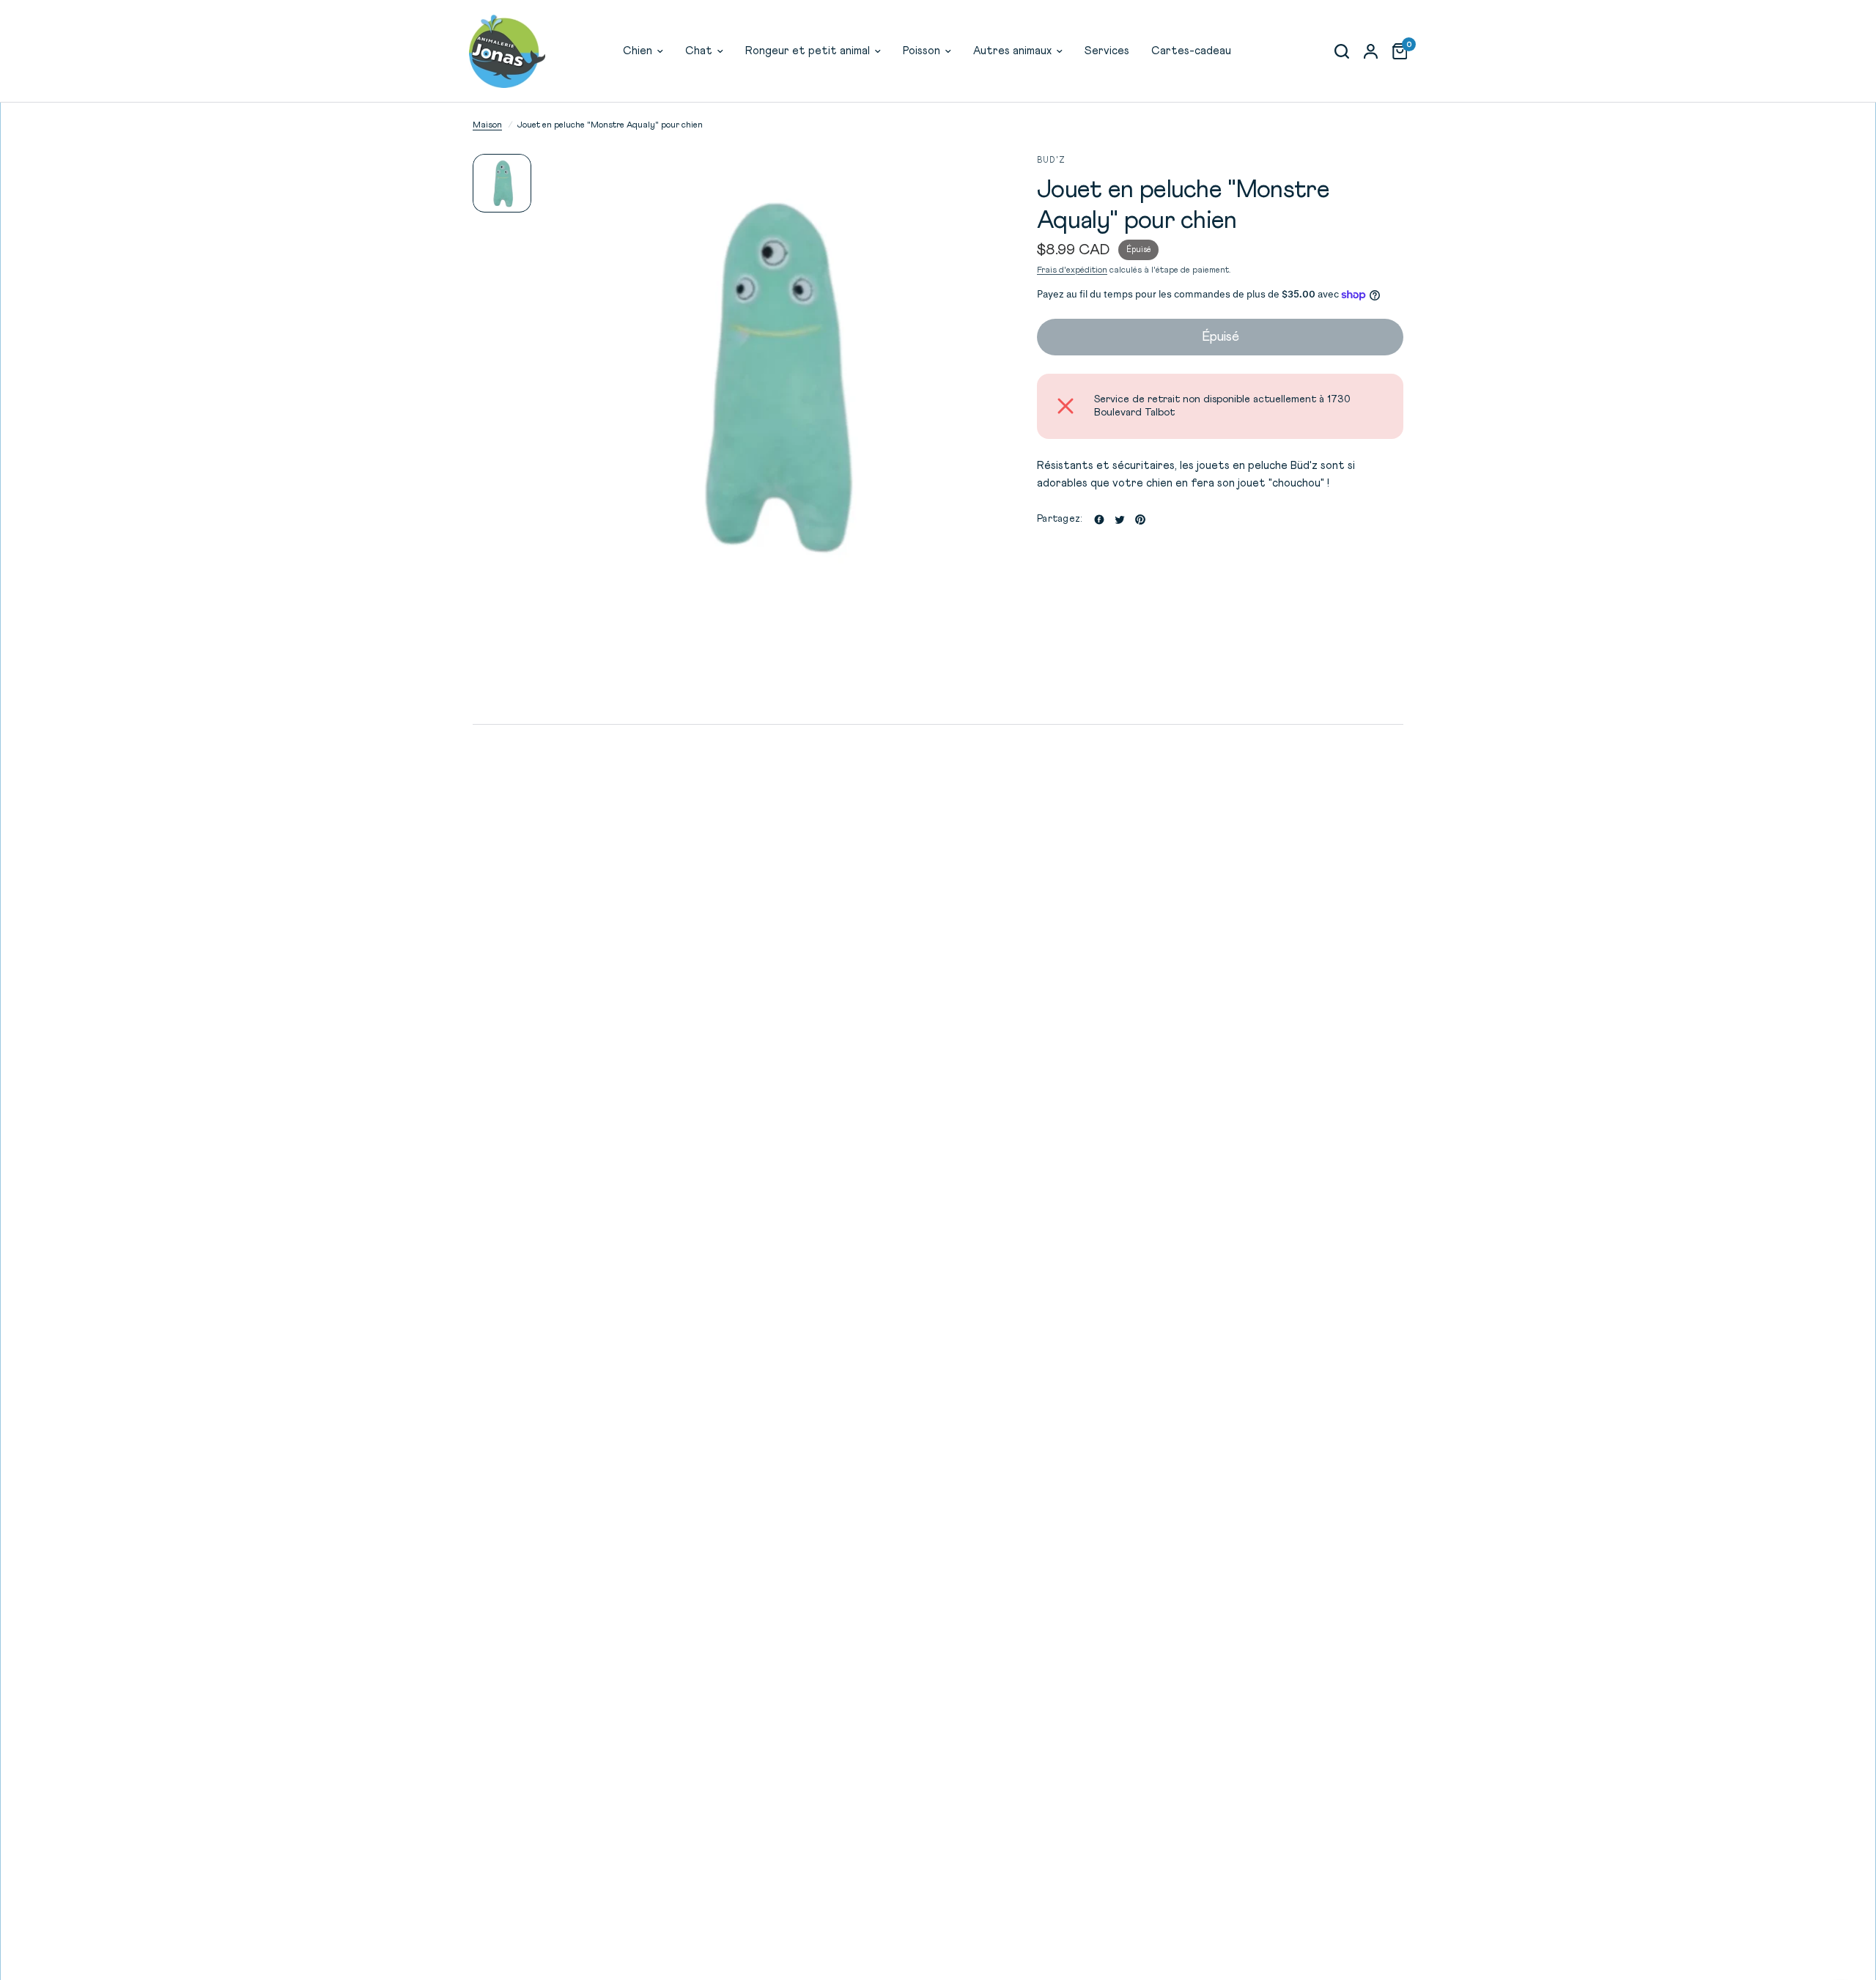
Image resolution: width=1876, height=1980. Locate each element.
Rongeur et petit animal (808, 51)
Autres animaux (1012, 51)
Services (1107, 51)
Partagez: (1059, 519)
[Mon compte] (1371, 51)
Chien (638, 51)
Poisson (922, 51)
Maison (487, 125)
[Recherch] (1342, 51)
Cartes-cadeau (1191, 51)
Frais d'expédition (1072, 270)
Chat (699, 51)
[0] (1396, 51)
